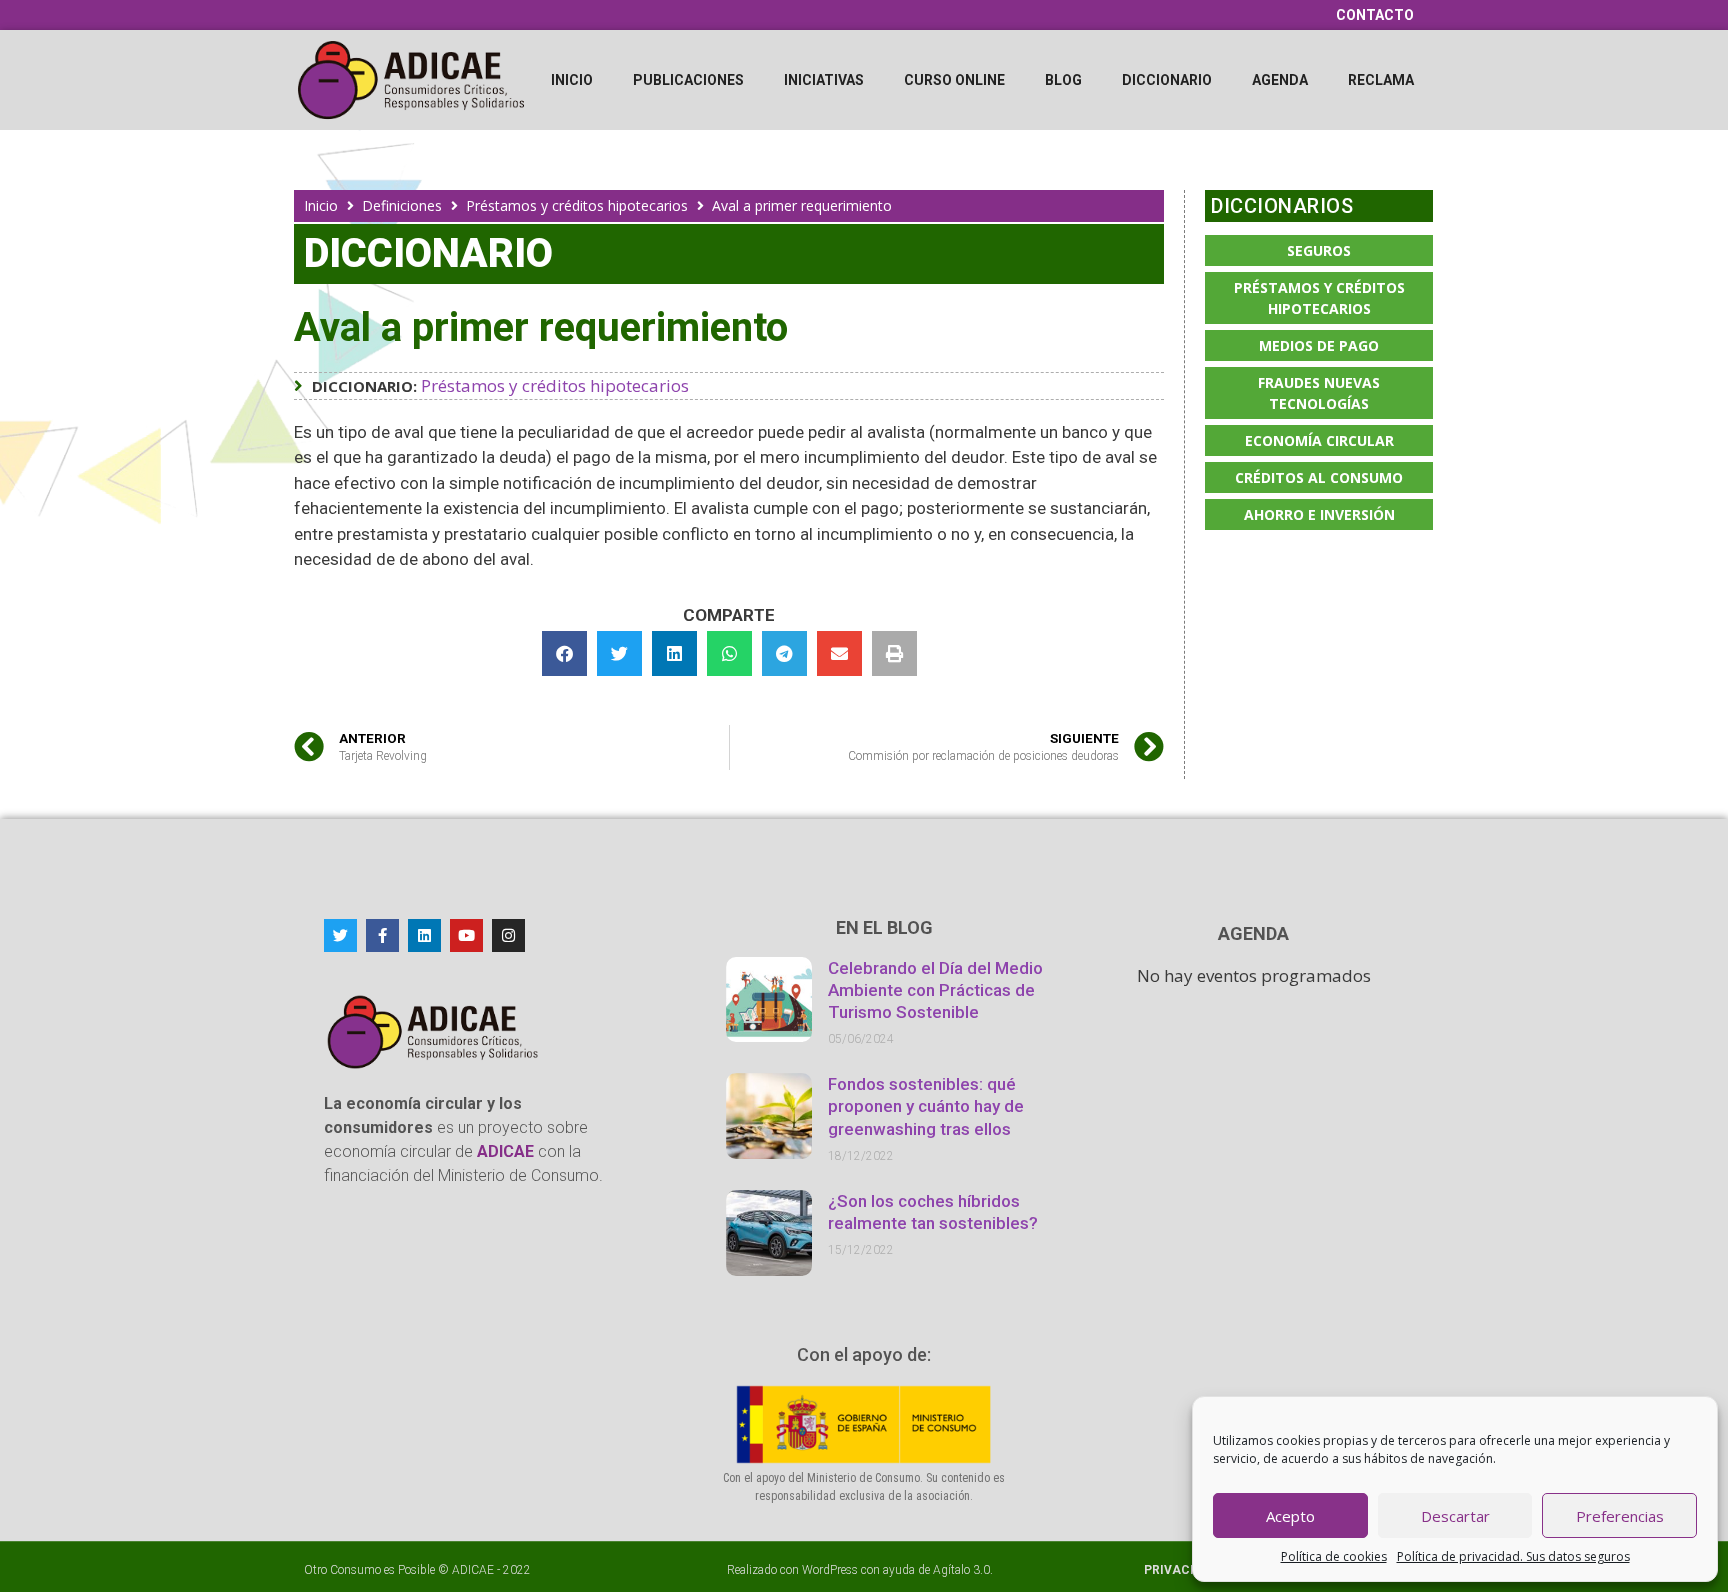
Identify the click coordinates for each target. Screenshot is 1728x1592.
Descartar (1455, 1516)
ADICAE (473, 1570)
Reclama (1381, 80)
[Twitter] (340, 935)
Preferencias (1620, 1516)
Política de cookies (1334, 1556)
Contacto (1375, 15)
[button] (564, 653)
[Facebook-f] (382, 935)
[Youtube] (466, 935)
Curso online (954, 80)
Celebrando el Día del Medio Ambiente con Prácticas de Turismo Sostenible (935, 990)
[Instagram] (508, 935)
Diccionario (1167, 80)
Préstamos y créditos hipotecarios (577, 205)
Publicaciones (688, 80)
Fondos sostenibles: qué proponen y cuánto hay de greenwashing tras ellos (926, 1106)
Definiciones (402, 205)
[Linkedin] (424, 935)
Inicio (572, 80)
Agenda (1280, 80)
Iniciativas (824, 80)
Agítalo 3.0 (961, 1570)
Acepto (1290, 1516)
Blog (1063, 80)
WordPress (830, 1570)
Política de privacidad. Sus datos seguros (1513, 1556)
